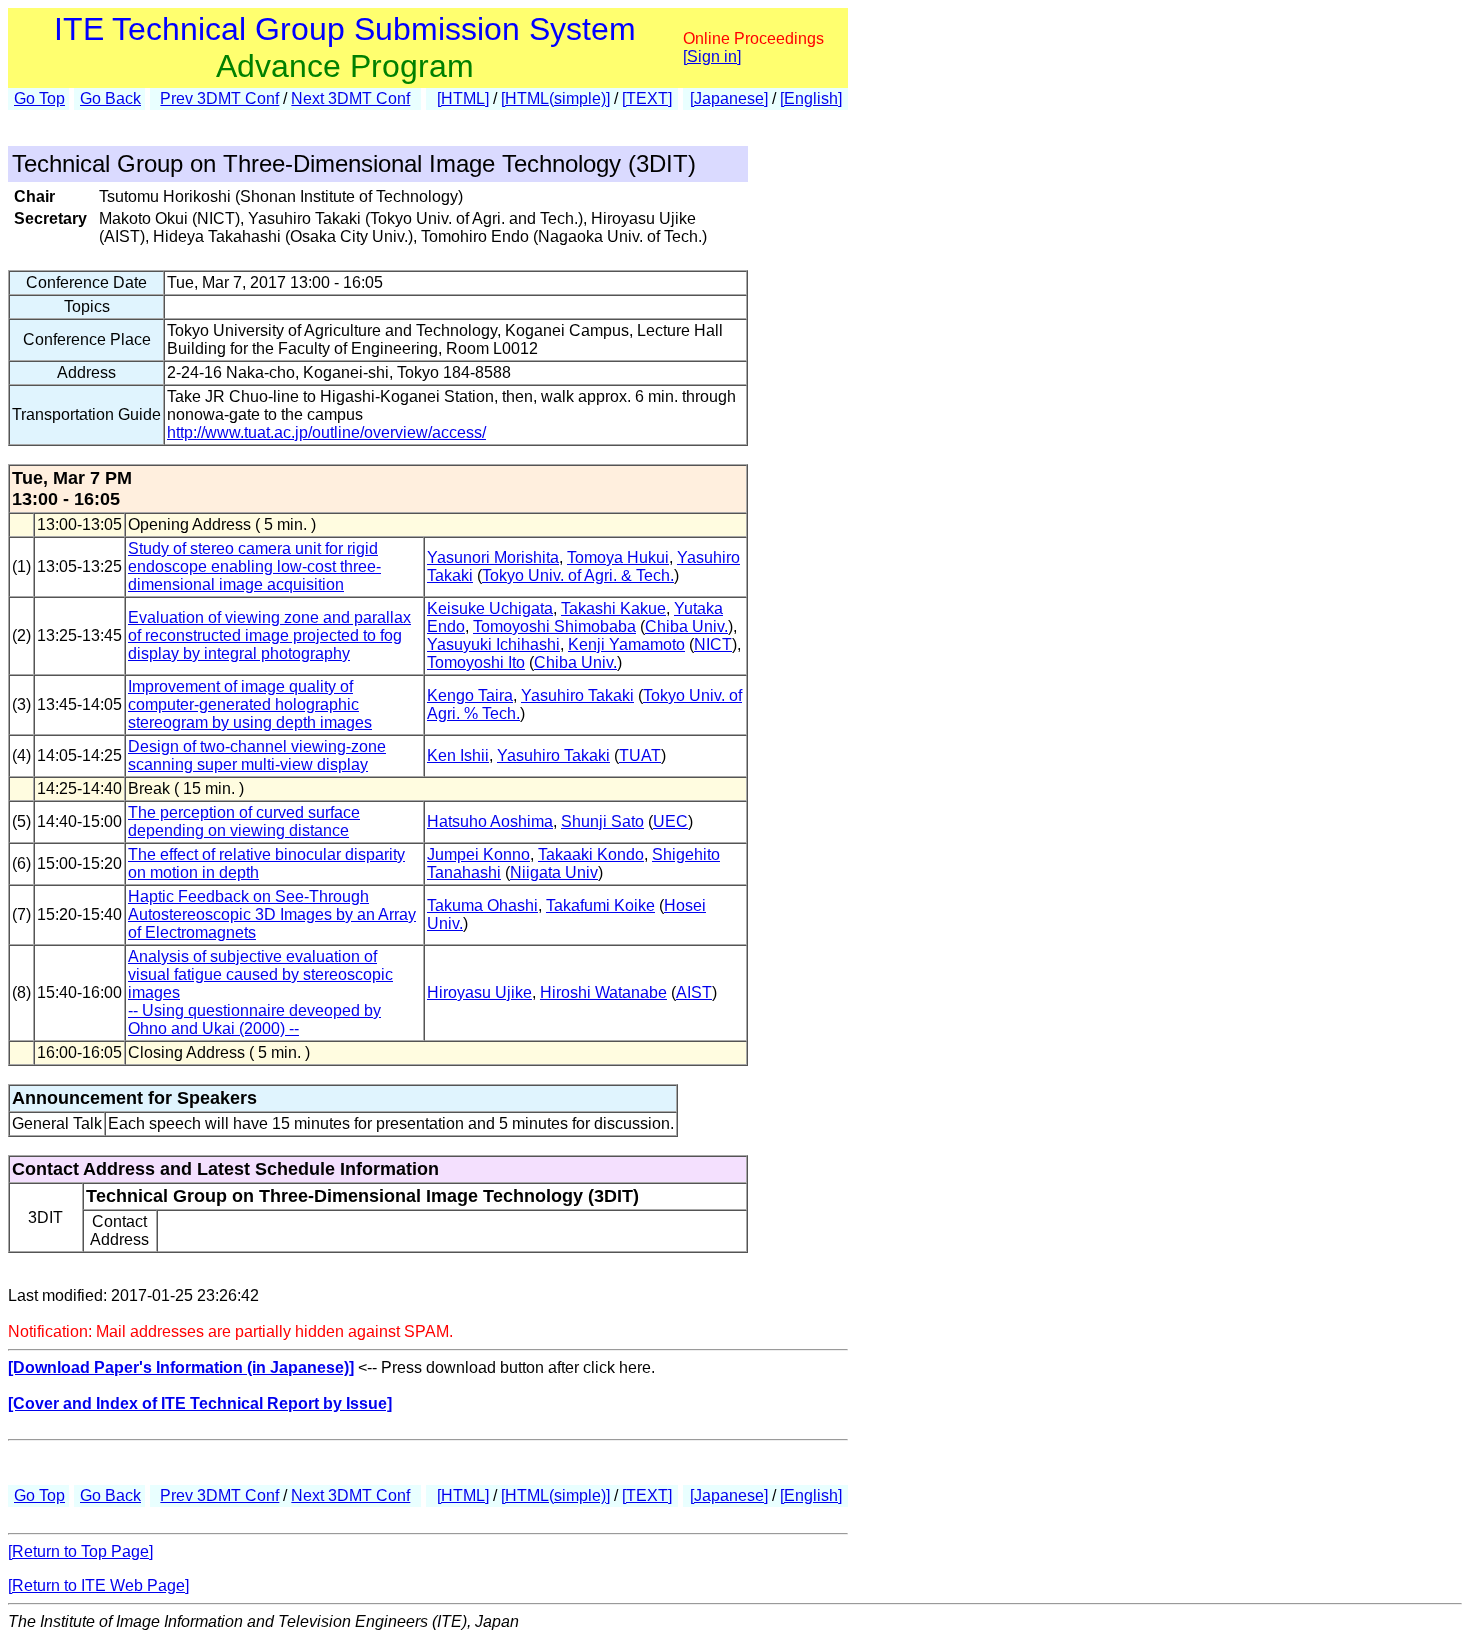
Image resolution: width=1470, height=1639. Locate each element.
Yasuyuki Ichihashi (493, 644)
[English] (811, 98)
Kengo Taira (470, 695)
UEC (670, 821)
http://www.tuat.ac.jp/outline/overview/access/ (326, 432)
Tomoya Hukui (618, 557)
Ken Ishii (458, 755)
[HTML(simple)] (555, 98)
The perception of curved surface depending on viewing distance (244, 821)
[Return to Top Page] (80, 1551)
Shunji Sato (602, 821)
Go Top (39, 98)
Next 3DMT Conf (350, 98)
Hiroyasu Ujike (479, 992)
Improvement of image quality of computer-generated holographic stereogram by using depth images (250, 704)
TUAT (640, 755)
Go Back (110, 98)
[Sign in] (712, 56)
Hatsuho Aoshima (490, 821)
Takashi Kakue (613, 608)
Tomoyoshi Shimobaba (554, 626)
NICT (713, 644)
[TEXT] (647, 98)
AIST (694, 992)
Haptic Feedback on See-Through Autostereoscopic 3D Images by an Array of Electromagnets (272, 914)
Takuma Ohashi (482, 905)
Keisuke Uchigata (490, 608)
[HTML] (463, 98)
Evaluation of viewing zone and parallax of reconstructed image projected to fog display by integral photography (269, 635)
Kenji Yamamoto (626, 644)
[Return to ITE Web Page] (98, 1585)
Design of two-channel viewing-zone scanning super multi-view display (257, 755)
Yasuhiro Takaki (577, 695)
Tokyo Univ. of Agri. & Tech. (578, 575)
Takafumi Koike (600, 905)
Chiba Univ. (686, 626)
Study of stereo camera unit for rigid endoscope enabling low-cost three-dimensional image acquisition (254, 566)
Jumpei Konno (478, 854)
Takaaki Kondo (591, 854)
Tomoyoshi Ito (476, 662)
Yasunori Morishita (493, 557)
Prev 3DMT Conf (219, 98)
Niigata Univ (554, 872)
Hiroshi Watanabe (603, 992)
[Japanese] (729, 98)
